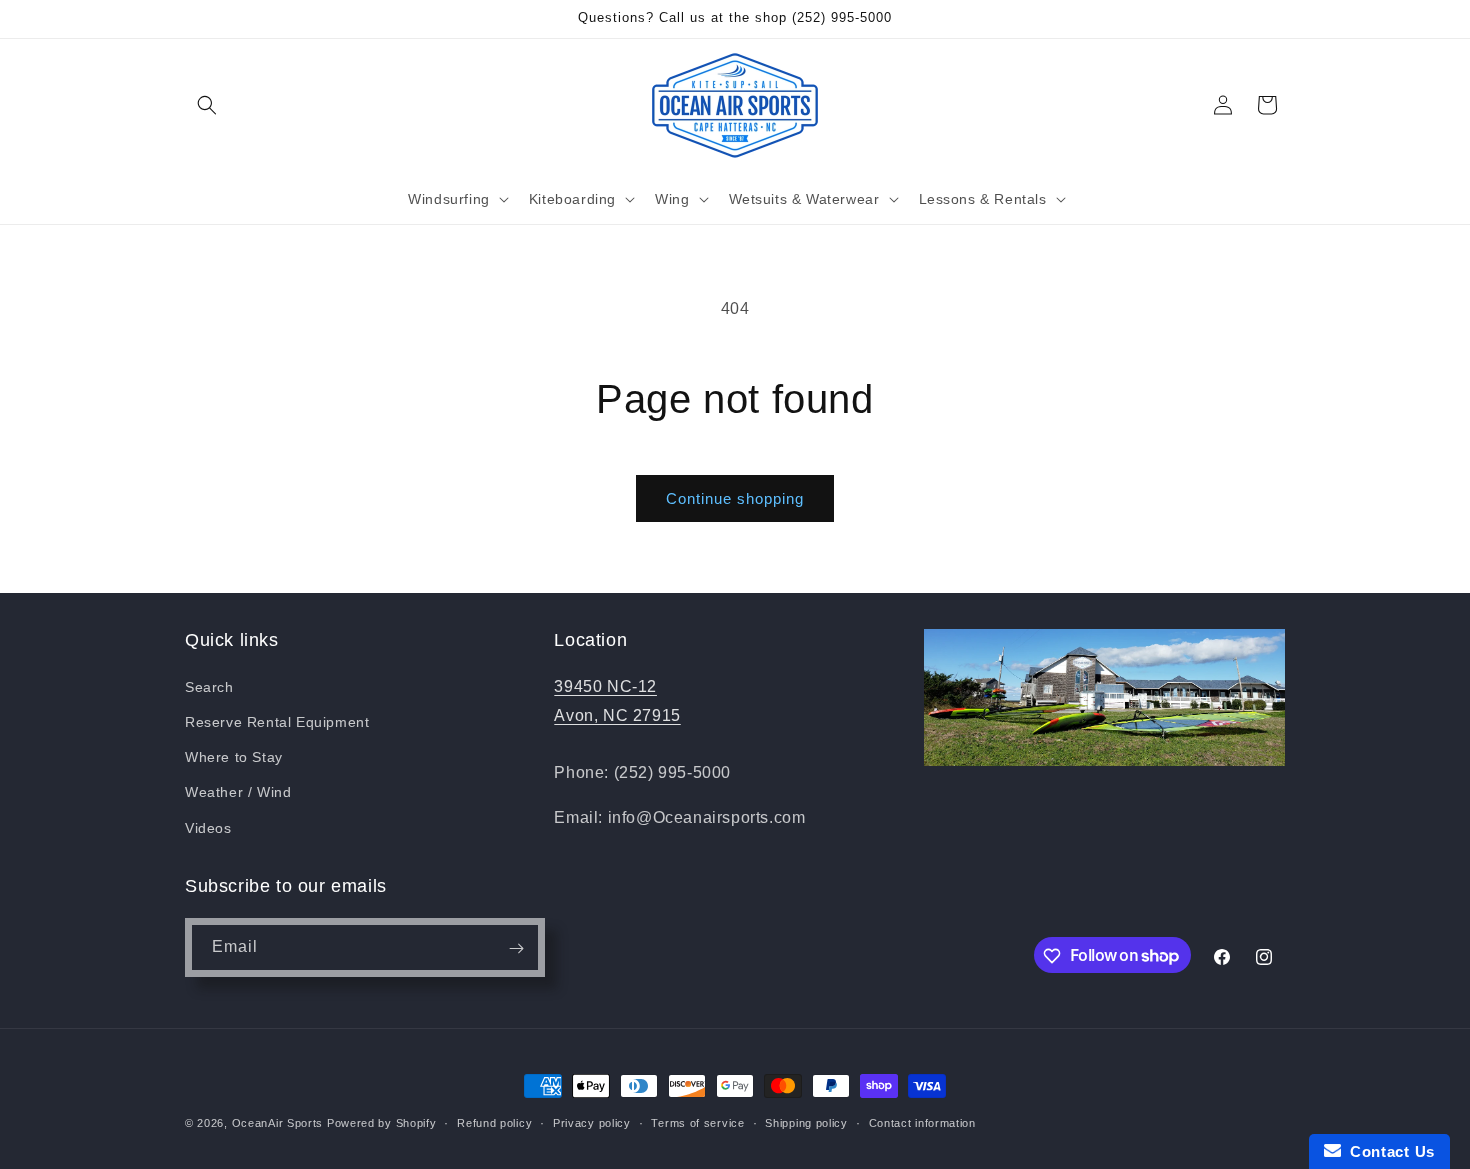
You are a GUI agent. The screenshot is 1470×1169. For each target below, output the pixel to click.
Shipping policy (806, 1122)
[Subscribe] (516, 948)
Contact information (922, 1122)
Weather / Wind (238, 792)
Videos (208, 827)
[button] (207, 105)
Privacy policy (592, 1122)
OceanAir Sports (278, 1123)
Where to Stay (234, 757)
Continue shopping (735, 498)
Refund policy (494, 1122)
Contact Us (1388, 1151)
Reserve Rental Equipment (277, 721)
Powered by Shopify (382, 1123)
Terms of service (697, 1122)
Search (209, 686)
